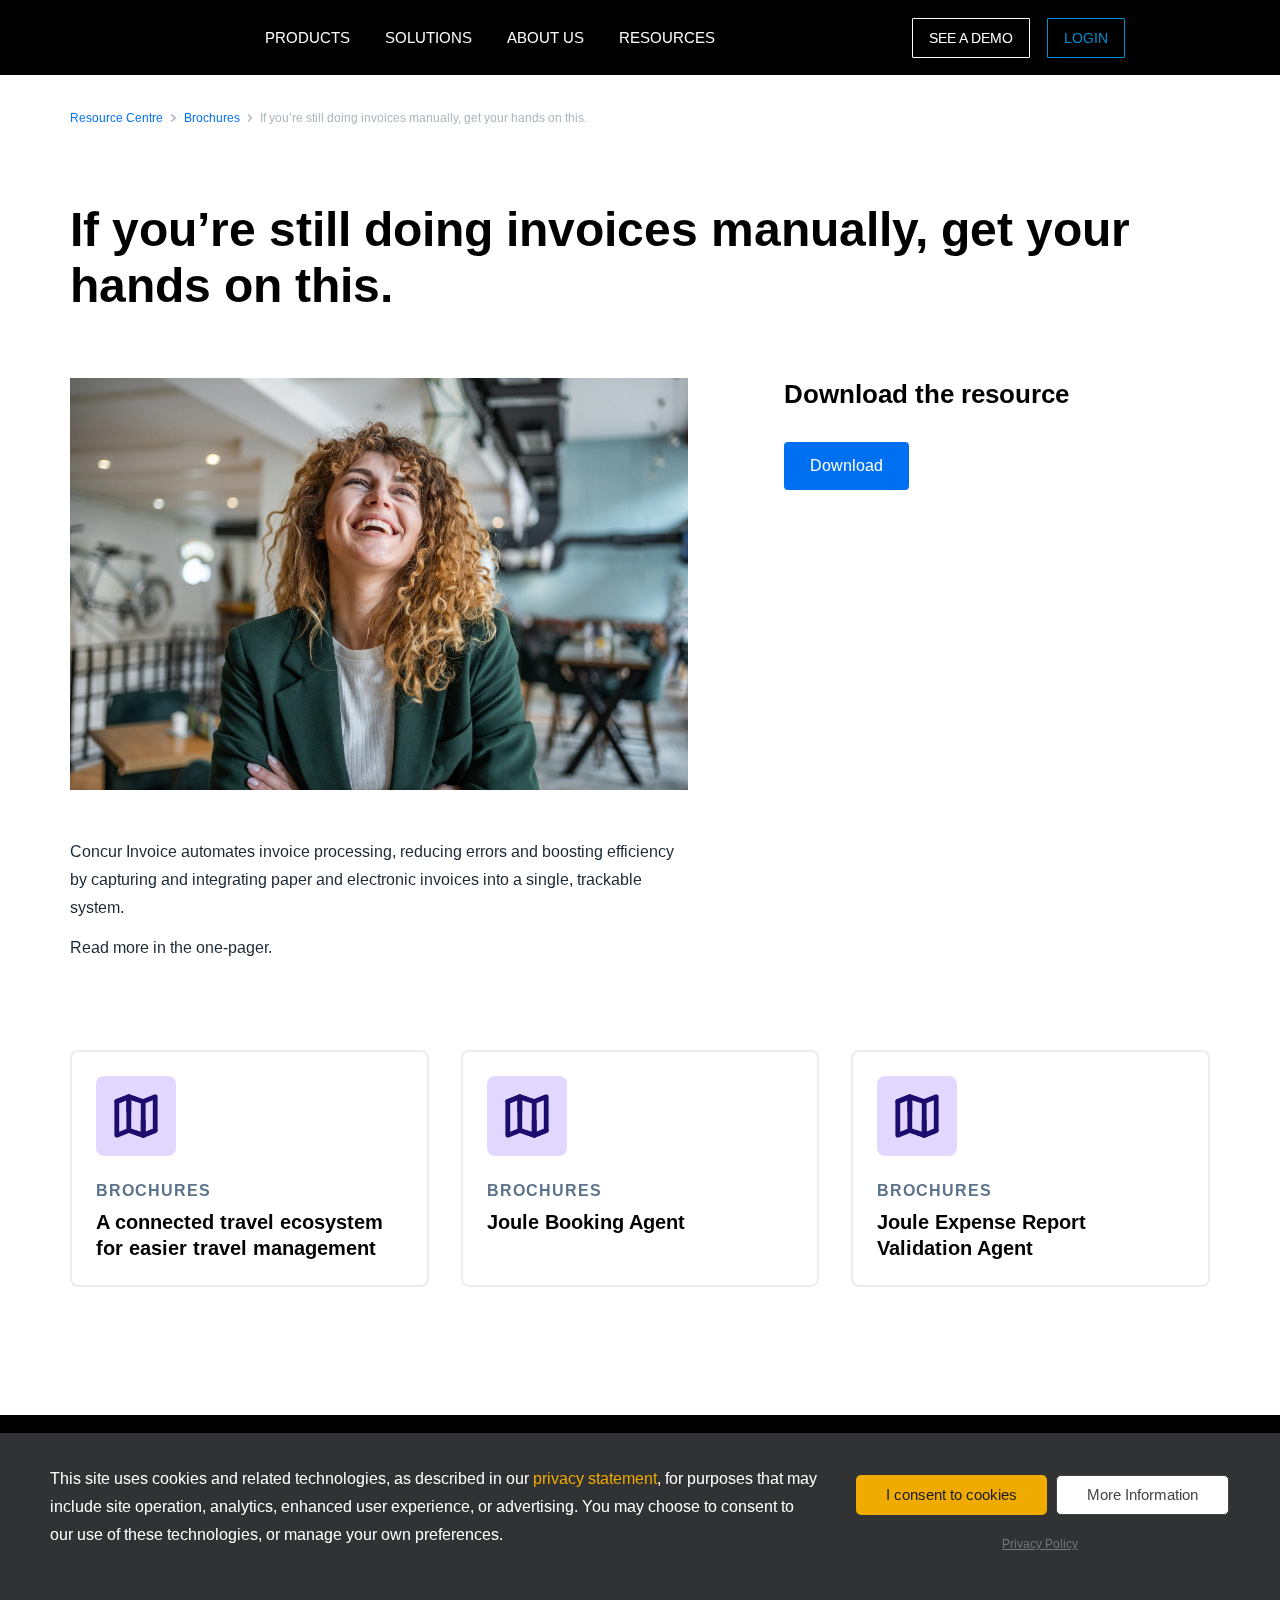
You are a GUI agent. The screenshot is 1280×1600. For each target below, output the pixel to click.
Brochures (212, 118)
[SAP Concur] (162, 37)
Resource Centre (116, 118)
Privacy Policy (1040, 1544)
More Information (1142, 1494)
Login (1086, 38)
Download (846, 465)
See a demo (971, 38)
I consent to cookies (951, 1494)
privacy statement (595, 1478)
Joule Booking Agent (586, 1222)
